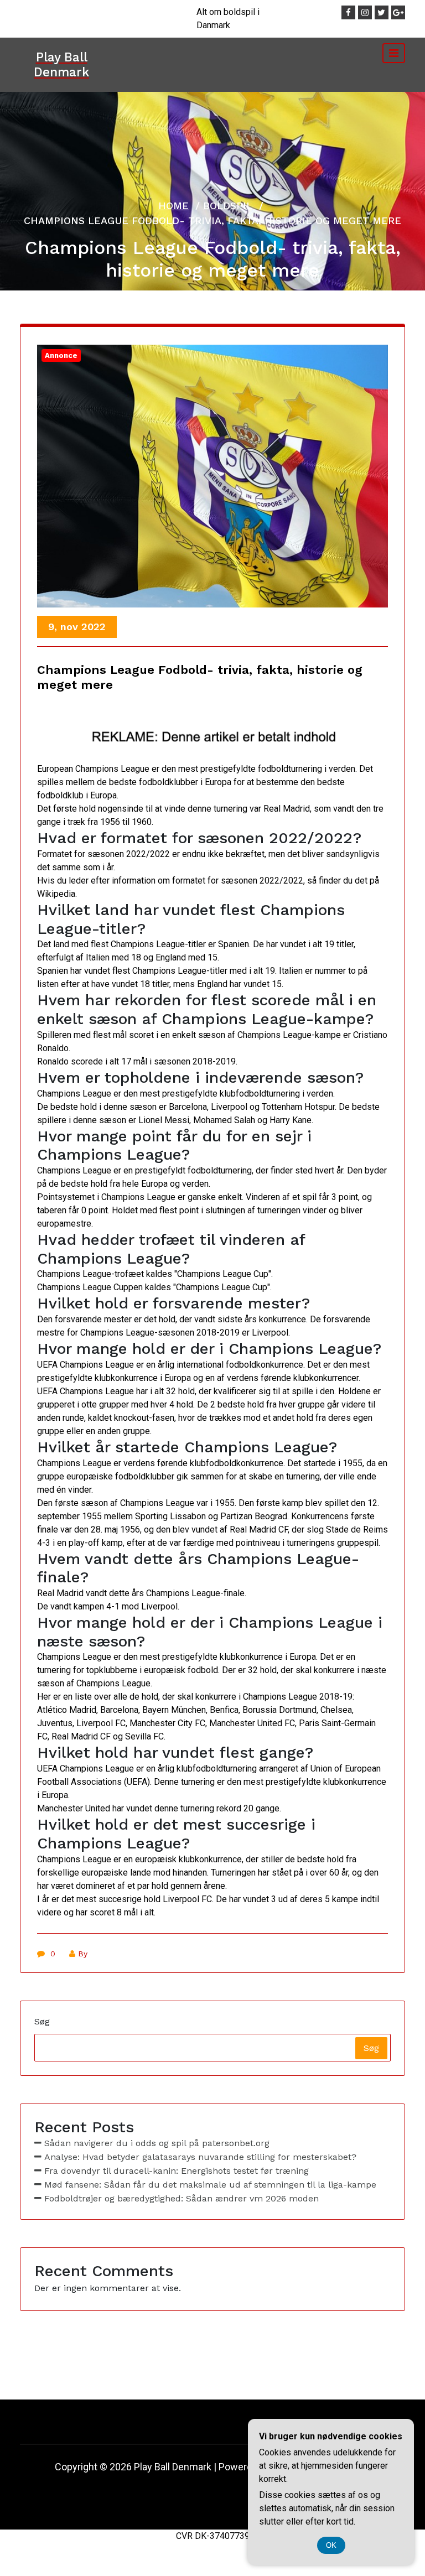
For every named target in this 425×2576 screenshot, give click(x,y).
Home (173, 206)
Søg (42, 2021)
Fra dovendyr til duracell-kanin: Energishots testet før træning (177, 2171)
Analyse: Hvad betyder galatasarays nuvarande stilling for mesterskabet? (200, 2157)
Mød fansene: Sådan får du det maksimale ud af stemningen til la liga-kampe (210, 2185)
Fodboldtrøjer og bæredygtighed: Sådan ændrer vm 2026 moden (182, 2198)
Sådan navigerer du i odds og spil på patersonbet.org (157, 2143)
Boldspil (228, 206)
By (83, 1954)
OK (331, 2545)
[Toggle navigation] (394, 53)
